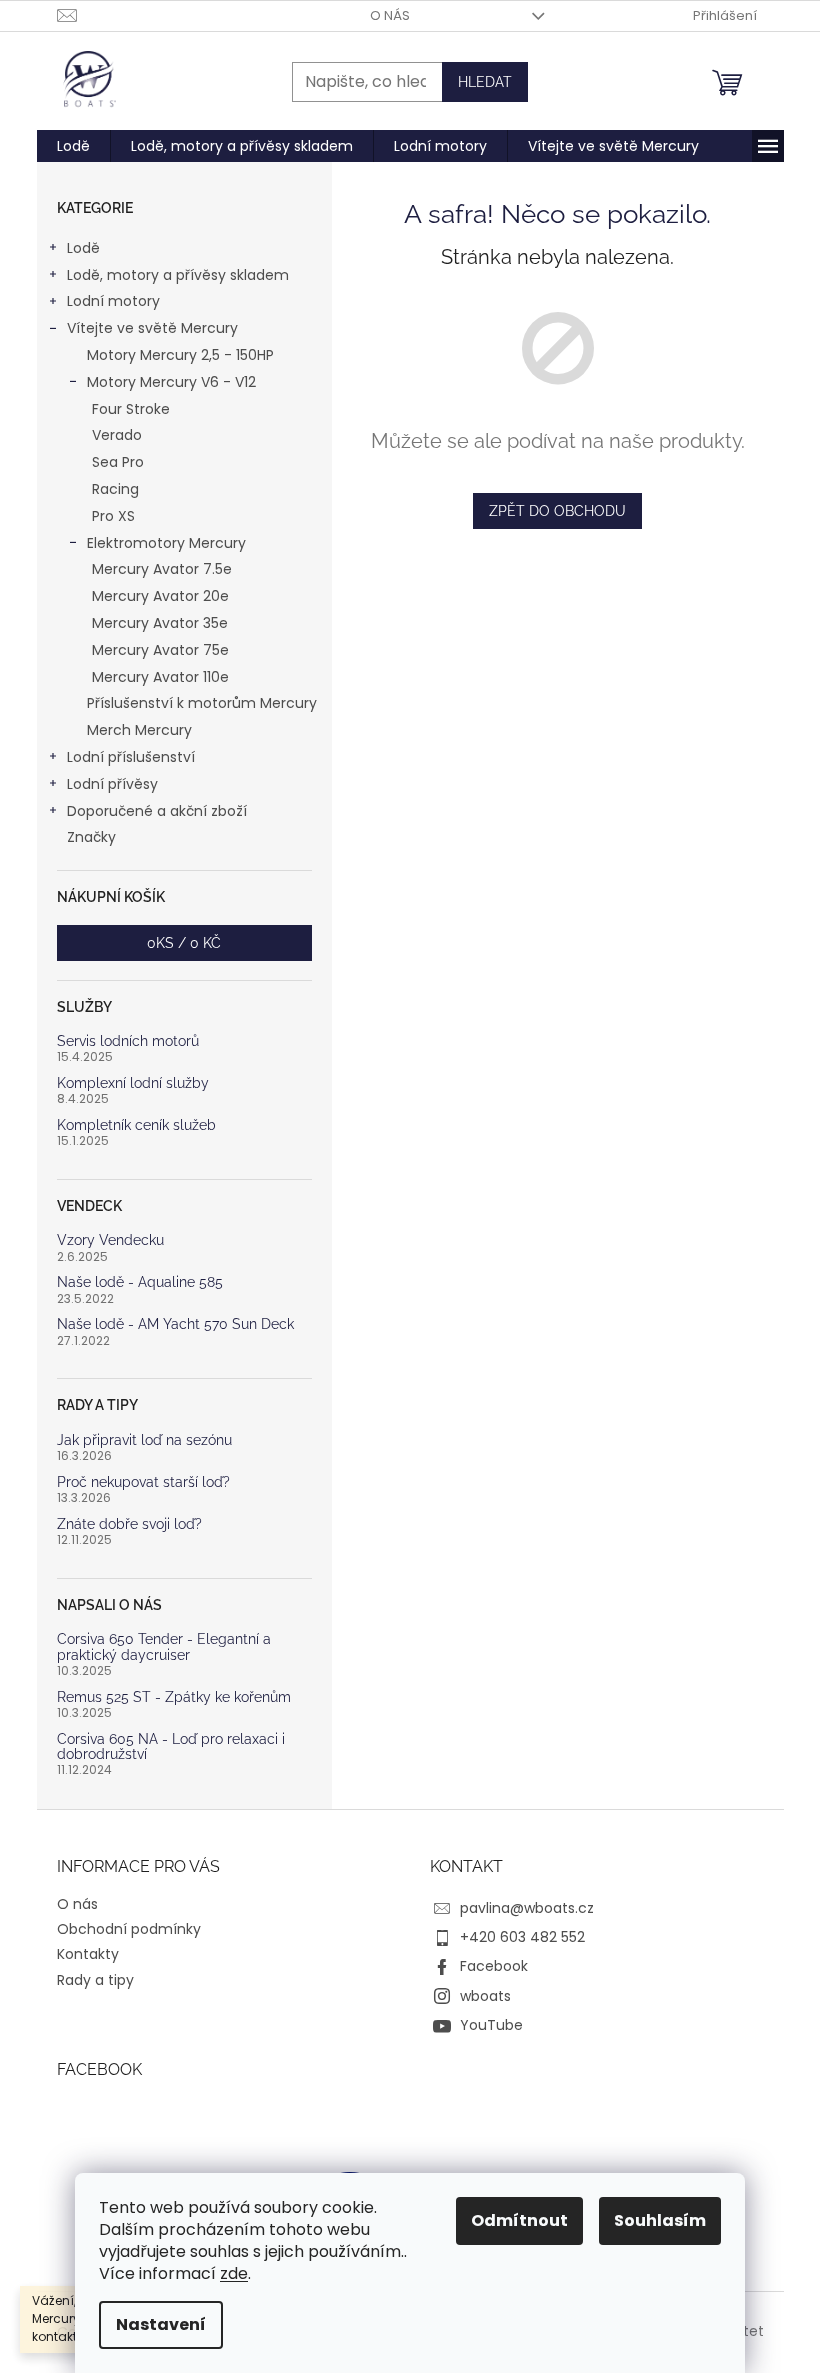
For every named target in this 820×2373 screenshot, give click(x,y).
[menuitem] (73, 146)
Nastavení (161, 2324)
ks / (184, 943)
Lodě (83, 248)
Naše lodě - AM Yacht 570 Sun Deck (175, 1324)
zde (234, 2273)
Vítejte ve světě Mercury (152, 328)
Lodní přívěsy (112, 784)
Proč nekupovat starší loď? (143, 1482)
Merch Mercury (139, 730)
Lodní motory (113, 301)
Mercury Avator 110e (160, 677)
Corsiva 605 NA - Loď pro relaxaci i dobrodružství (171, 1747)
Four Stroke (131, 409)
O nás (390, 15)
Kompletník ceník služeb (136, 1125)
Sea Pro (118, 462)
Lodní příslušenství (131, 757)
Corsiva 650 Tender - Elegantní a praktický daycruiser (164, 1647)
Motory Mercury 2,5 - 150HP (180, 355)
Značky (91, 837)
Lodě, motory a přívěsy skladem (178, 275)
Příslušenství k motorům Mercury (202, 703)
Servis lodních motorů (128, 1041)
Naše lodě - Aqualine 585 (140, 1282)
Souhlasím (660, 2220)
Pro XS (113, 516)
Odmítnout (519, 2220)
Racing (115, 489)
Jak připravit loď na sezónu (144, 1440)
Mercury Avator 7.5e (162, 569)
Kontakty (88, 1954)
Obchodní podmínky (129, 1929)
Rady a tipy (95, 1980)
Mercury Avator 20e (160, 596)
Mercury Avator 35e (160, 623)
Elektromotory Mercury (166, 543)
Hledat (485, 82)
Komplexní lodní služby (133, 1083)
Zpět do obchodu (557, 511)
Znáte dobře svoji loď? (129, 1524)
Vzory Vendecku (110, 1240)
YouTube (491, 2025)
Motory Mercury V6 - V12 (171, 382)
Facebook (494, 1966)
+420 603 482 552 (522, 1937)
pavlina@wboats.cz (527, 1908)
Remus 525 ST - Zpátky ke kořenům (174, 1697)
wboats (485, 1996)
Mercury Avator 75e (160, 650)
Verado (117, 435)
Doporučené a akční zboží (157, 811)
